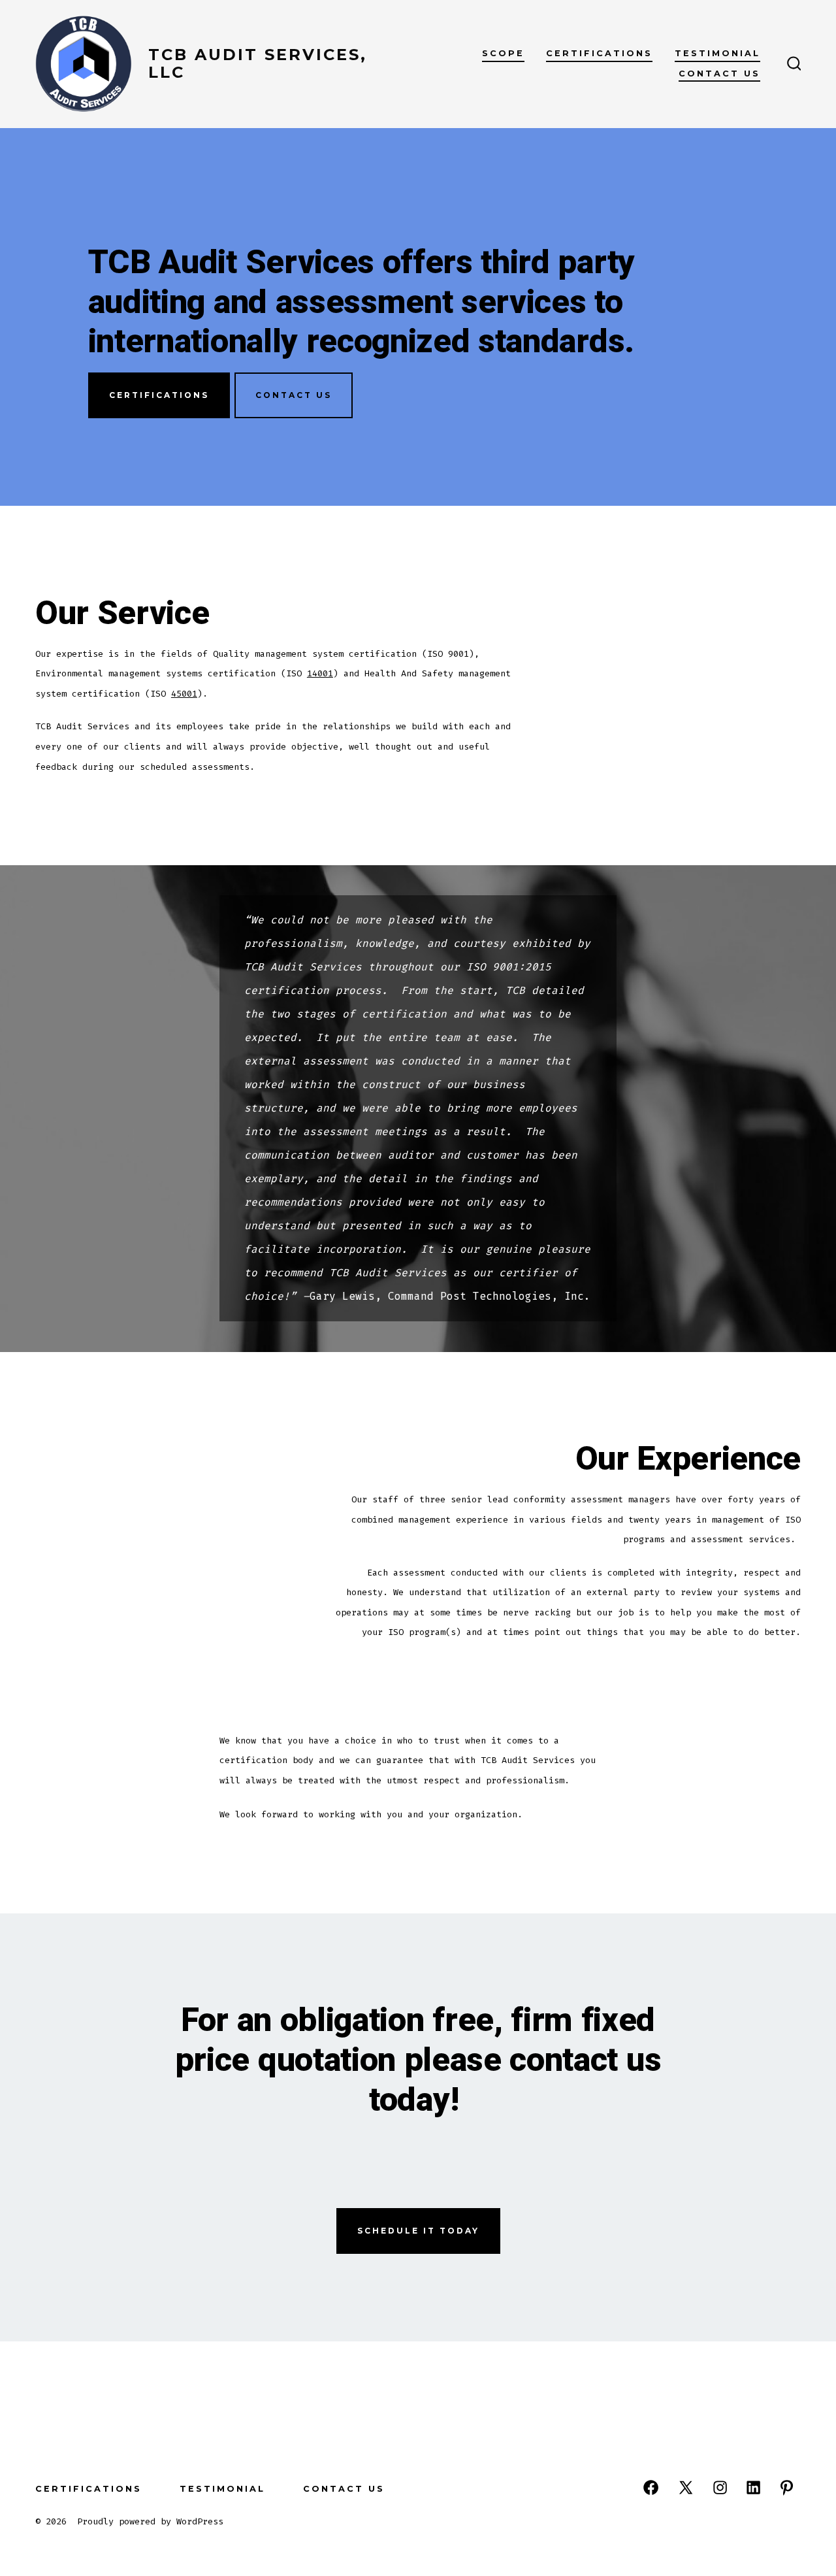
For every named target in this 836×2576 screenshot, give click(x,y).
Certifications (599, 53)
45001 (184, 694)
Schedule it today (418, 2231)
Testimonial (717, 53)
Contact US (294, 395)
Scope (503, 53)
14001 (320, 673)
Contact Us (719, 74)
